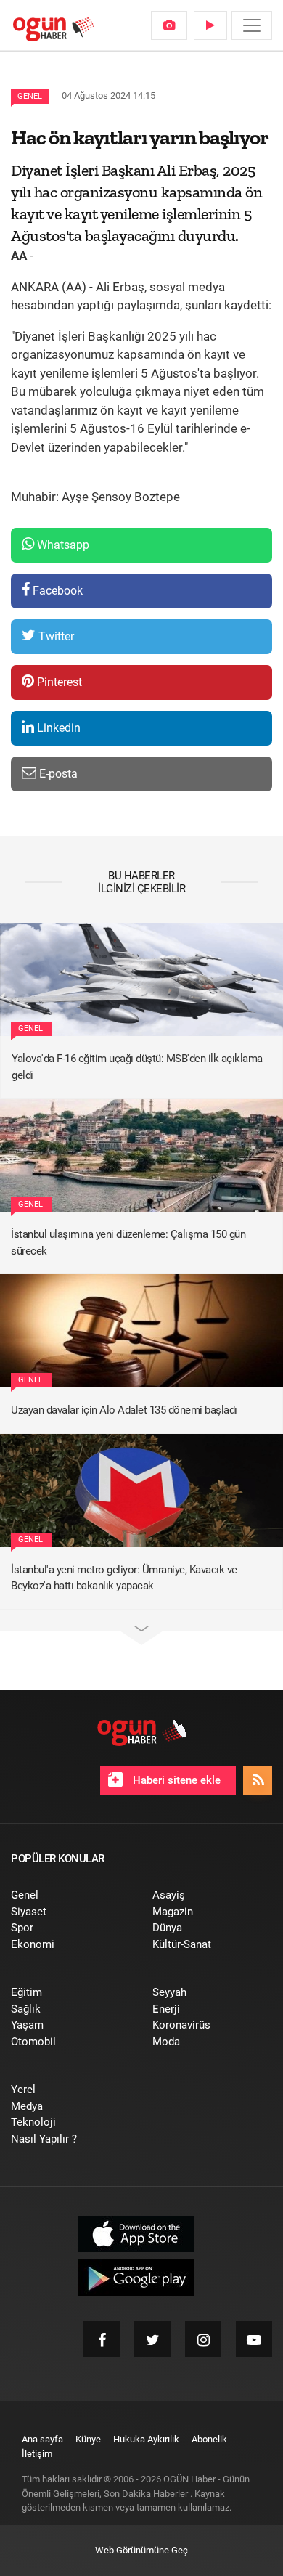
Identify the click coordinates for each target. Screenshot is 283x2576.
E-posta (57, 774)
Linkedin (57, 728)
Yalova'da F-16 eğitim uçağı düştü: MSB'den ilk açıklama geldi (137, 1067)
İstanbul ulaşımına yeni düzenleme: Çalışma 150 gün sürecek (128, 1243)
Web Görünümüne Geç (141, 2550)
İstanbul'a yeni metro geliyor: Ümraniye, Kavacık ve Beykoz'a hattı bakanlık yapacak (124, 1578)
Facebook (56, 591)
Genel (30, 96)
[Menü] (252, 25)
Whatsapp (62, 545)
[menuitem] (169, 25)
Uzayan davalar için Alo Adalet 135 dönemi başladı (124, 1410)
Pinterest (58, 682)
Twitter (55, 636)
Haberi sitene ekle (175, 1780)
